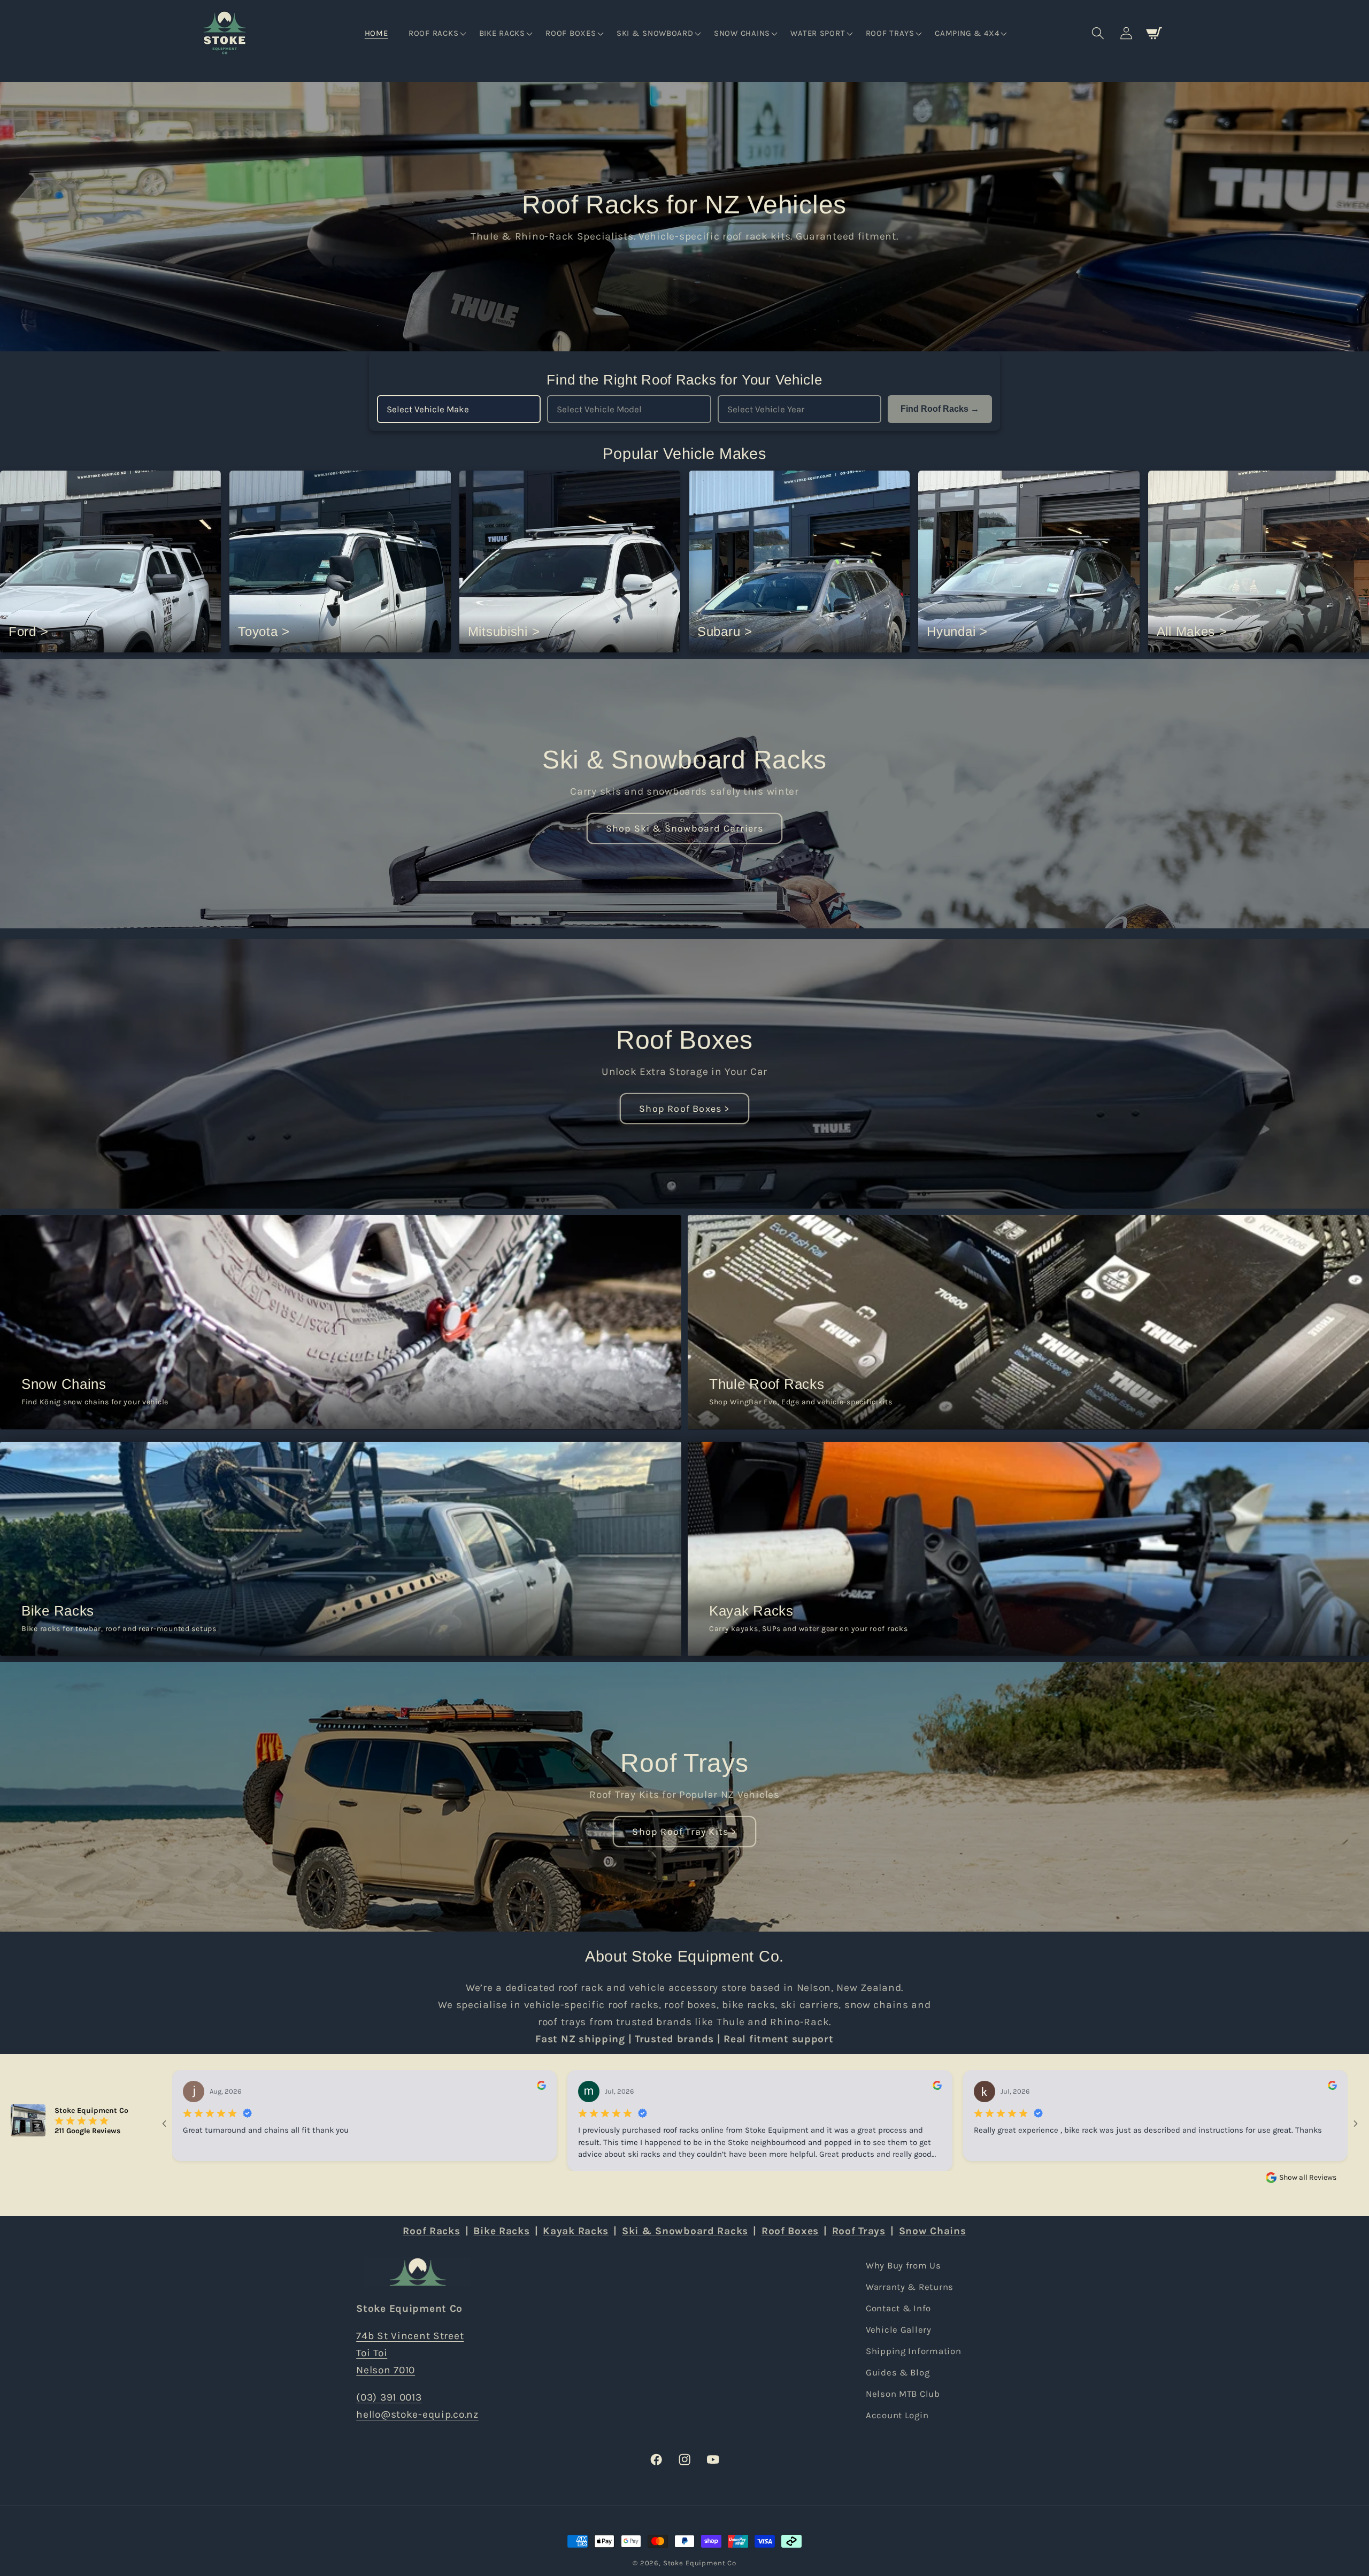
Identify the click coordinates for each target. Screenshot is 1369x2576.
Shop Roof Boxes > (684, 1108)
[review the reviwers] (541, 2087)
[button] (436, 34)
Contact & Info (898, 2308)
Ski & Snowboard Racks (684, 760)
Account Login (897, 2415)
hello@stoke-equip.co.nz (417, 2414)
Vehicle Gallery (899, 2330)
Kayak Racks (576, 2231)
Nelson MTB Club (903, 2394)
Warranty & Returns (910, 2287)
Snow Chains (933, 2231)
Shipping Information (913, 2351)
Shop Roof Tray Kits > (684, 1831)
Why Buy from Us (903, 2266)
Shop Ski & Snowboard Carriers (685, 828)
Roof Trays (684, 1763)
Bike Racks (501, 2231)
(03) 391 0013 (389, 2397)
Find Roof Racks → (940, 409)
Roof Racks (431, 2231)
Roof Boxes (684, 1040)
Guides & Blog (898, 2373)
